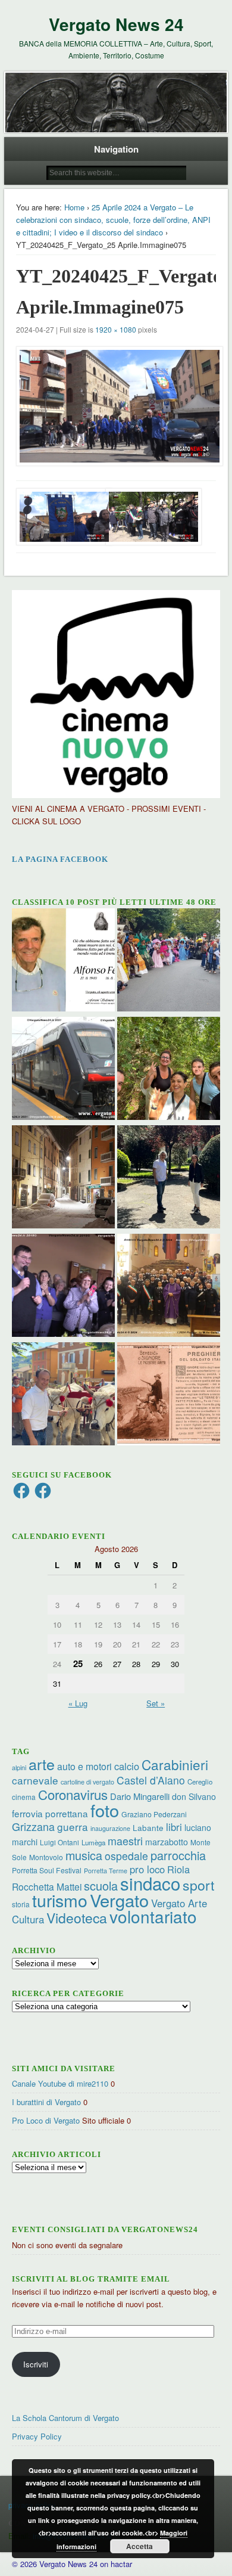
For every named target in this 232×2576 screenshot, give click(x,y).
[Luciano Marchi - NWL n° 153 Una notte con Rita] (63, 1178)
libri (174, 1827)
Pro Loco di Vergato (46, 2120)
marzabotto (167, 1842)
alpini (19, 1767)
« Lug (78, 1703)
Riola (178, 1869)
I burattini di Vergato (46, 2102)
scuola (101, 1886)
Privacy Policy (37, 2436)
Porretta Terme (106, 1871)
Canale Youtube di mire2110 (60, 2083)
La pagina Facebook (60, 859)
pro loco (147, 1869)
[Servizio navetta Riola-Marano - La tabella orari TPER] (63, 1070)
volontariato (153, 1916)
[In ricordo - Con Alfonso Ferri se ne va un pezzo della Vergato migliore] (63, 961)
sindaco (150, 1883)
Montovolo (46, 1857)
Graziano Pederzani (154, 1814)
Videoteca (77, 1918)
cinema (24, 1797)
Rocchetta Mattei (47, 1886)
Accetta (139, 2546)
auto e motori (84, 1766)
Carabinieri (175, 1764)
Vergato (119, 1900)
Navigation (116, 149)
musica (84, 1855)
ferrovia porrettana (50, 1813)
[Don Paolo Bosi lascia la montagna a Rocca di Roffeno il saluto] (63, 1287)
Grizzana (33, 1826)
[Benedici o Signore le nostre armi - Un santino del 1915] (169, 1395)
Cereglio (200, 1782)
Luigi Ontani (59, 1842)
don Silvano (194, 1796)
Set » (156, 1703)
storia (21, 1904)
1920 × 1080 (116, 329)
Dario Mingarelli (140, 1796)
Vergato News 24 (116, 24)
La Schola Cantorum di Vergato (65, 2418)
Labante (148, 1828)
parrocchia (178, 1855)
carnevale (35, 1780)
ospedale (126, 1856)
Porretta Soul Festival (47, 1870)
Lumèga (93, 1842)
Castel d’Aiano (151, 1780)
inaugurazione (110, 1828)
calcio (127, 1766)
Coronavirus (73, 1794)
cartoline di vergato (87, 1782)
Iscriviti (36, 2364)
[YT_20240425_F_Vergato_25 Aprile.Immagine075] (116, 406)
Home (74, 207)
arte (42, 1764)
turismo (60, 1900)
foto (105, 1810)
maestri (125, 1841)
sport (198, 1885)
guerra (73, 1827)
